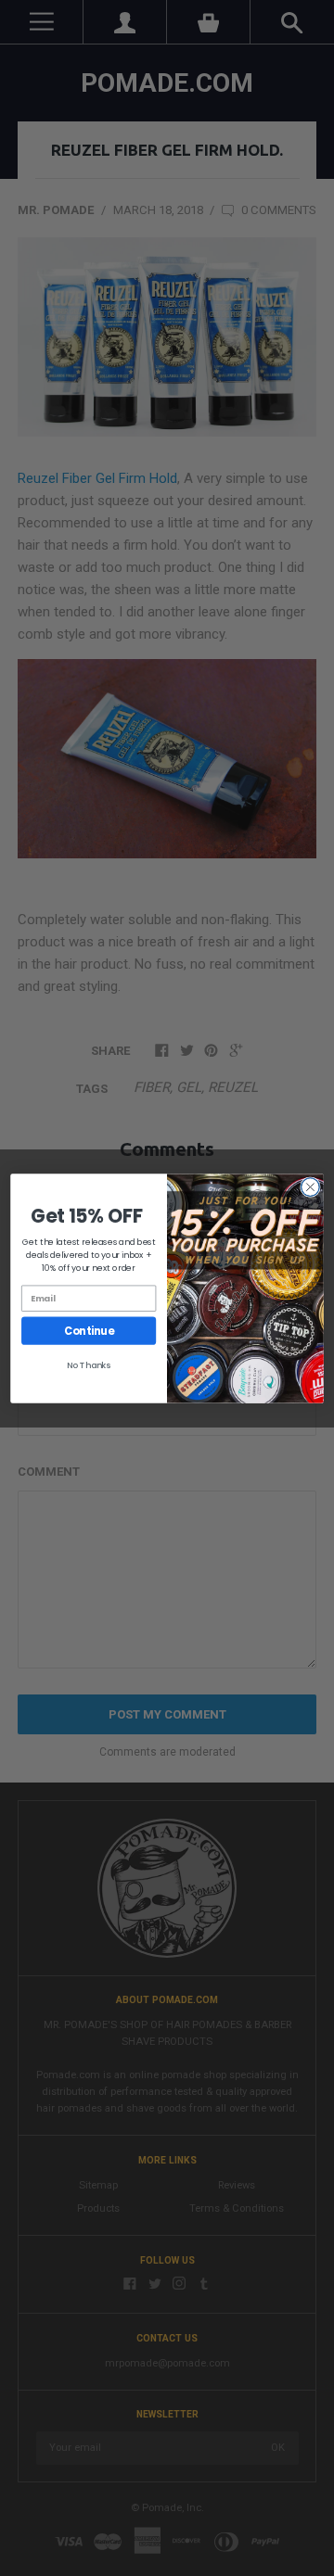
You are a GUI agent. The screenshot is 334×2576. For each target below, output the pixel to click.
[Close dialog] (311, 1186)
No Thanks (89, 1364)
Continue (89, 1330)
